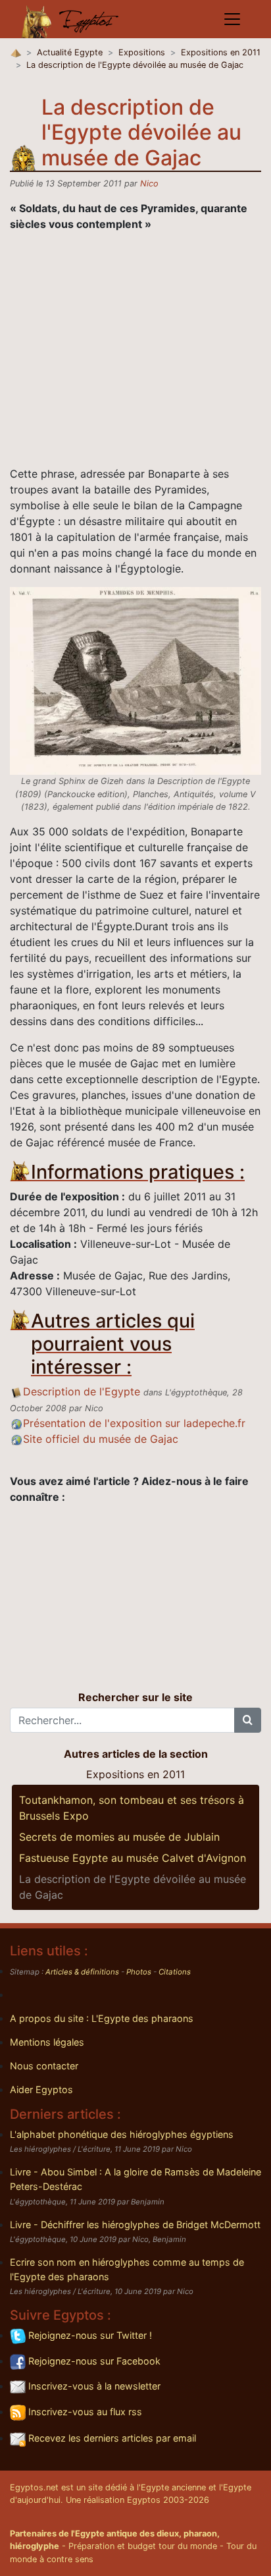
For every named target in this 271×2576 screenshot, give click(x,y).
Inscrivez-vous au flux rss (84, 2412)
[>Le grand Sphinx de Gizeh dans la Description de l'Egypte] (135, 680)
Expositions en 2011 (221, 52)
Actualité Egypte (70, 52)
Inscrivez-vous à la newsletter (93, 2386)
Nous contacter (44, 2066)
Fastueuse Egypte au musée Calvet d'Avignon (133, 1858)
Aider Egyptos (41, 2089)
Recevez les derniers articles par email (111, 2438)
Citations (175, 1972)
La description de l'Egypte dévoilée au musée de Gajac (135, 65)
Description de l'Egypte (82, 1391)
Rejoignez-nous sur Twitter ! (89, 2335)
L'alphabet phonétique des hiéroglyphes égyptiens (122, 2134)
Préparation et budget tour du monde (143, 2546)
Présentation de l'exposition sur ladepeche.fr (134, 1423)
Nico (149, 183)
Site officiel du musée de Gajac (101, 1439)
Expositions (142, 52)
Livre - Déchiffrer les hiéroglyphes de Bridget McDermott (135, 2225)
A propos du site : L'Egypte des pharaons (102, 2018)
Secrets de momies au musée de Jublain (119, 1837)
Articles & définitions (82, 1972)
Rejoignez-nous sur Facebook (93, 2361)
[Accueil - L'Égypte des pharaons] (70, 19)
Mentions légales (47, 2042)
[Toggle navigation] (232, 19)
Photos (139, 1972)
